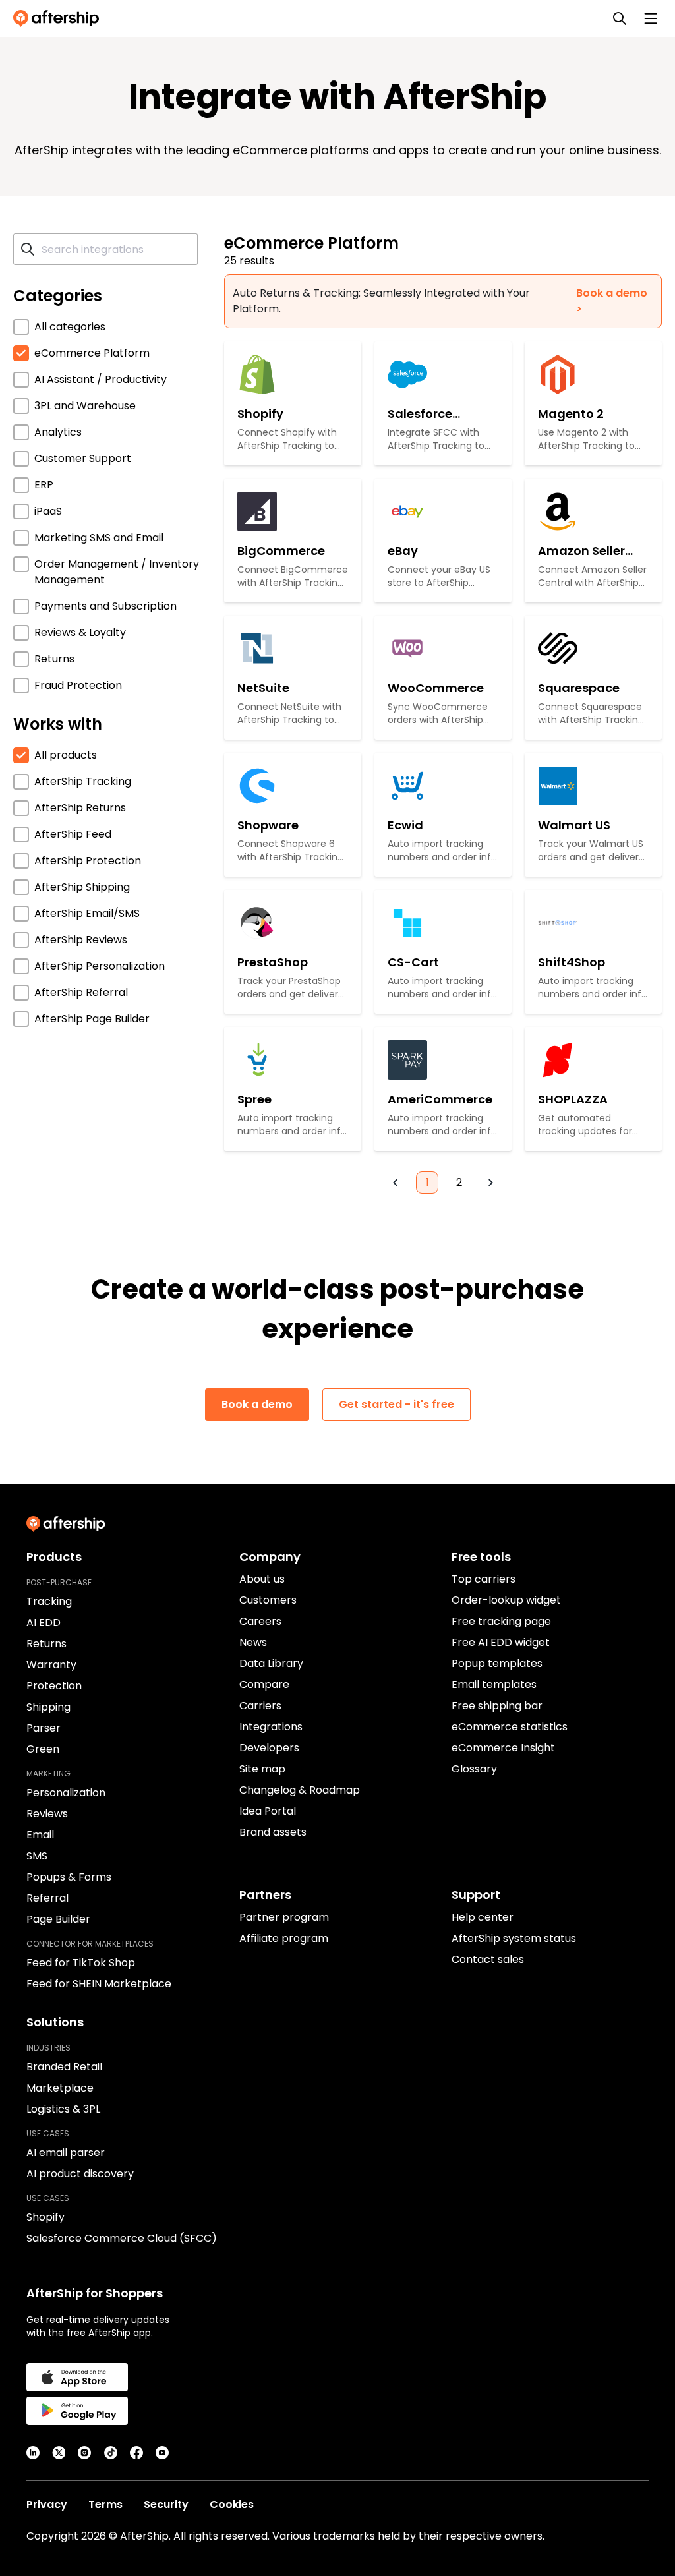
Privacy (47, 2504)
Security (166, 2504)
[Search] (620, 18)
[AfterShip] (59, 18)
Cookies (232, 2504)
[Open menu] (651, 18)
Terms (105, 2504)
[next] (490, 1183)
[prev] (396, 1183)
